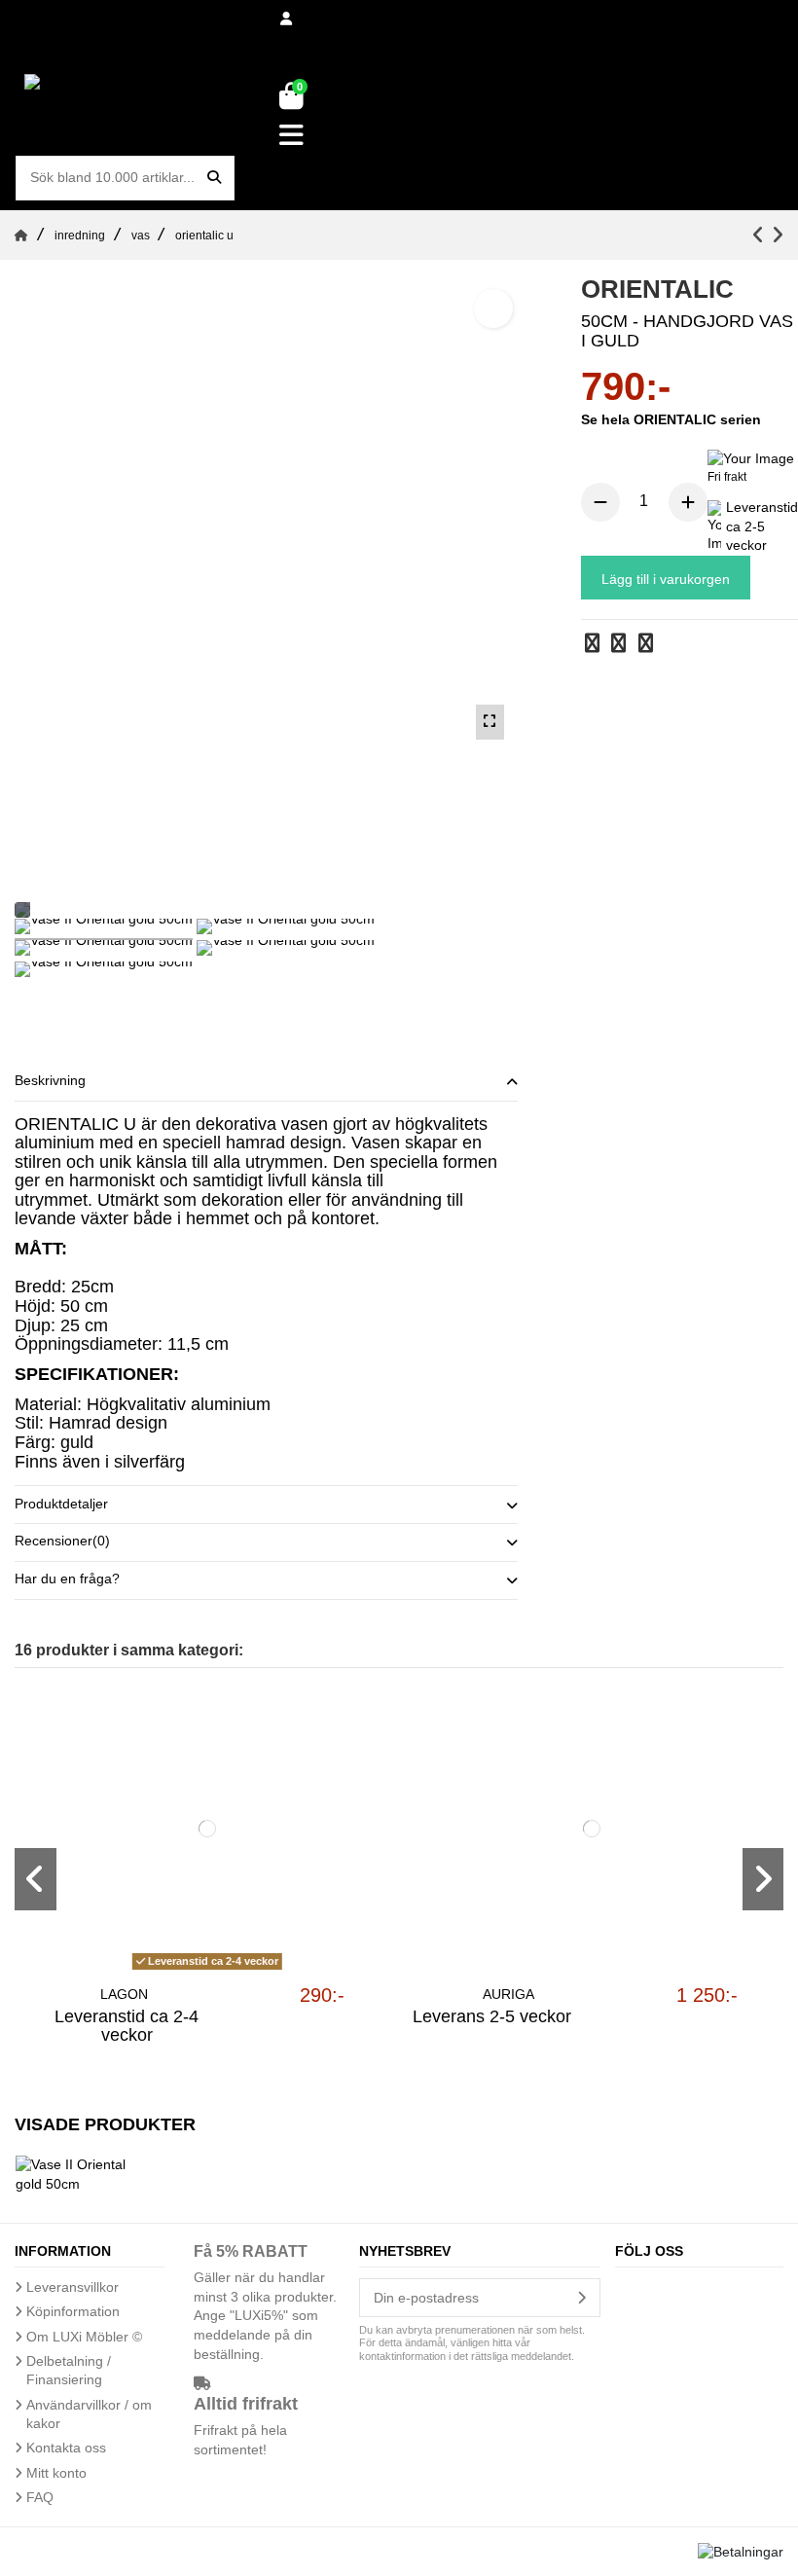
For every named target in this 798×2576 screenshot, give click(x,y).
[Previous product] (762, 235)
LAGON (124, 1994)
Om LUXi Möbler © (84, 2337)
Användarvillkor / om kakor (89, 2414)
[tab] (266, 1083)
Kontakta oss (66, 2448)
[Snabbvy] (206, 1971)
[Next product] (777, 235)
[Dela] (592, 645)
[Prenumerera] (581, 2298)
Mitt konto (56, 2473)
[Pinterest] (646, 645)
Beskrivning (50, 1080)
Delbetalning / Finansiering (69, 2371)
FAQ (40, 2497)
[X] (618, 645)
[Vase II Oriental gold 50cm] (104, 929)
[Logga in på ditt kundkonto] (287, 19)
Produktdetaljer (61, 1504)
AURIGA (508, 1994)
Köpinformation (73, 2311)
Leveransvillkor (73, 2287)
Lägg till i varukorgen (666, 579)
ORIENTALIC (677, 419)
